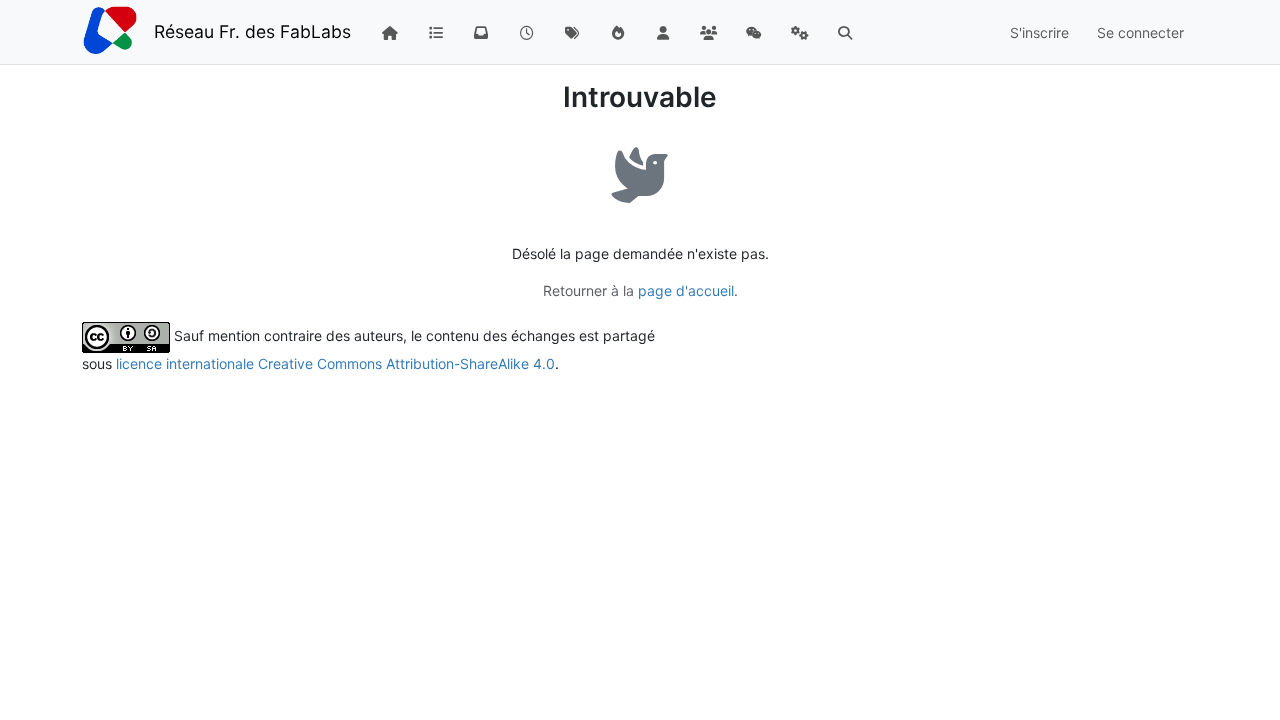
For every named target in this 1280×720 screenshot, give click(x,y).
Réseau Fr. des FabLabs (252, 31)
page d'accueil (686, 290)
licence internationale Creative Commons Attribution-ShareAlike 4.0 (335, 363)
